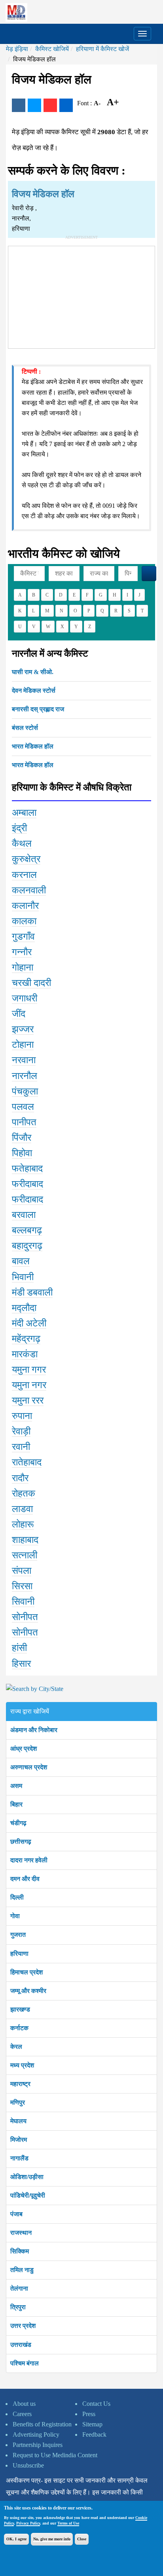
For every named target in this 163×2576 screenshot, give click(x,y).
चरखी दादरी (31, 983)
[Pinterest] (50, 105)
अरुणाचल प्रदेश (29, 1767)
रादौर (20, 1478)
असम (16, 1786)
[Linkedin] (66, 105)
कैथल (22, 843)
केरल (16, 2047)
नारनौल (25, 1076)
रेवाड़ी (21, 1431)
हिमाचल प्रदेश (27, 1972)
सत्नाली (25, 1555)
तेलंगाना (19, 2288)
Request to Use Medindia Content (55, 2455)
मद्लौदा (24, 1308)
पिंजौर (22, 1138)
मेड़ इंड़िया (17, 49)
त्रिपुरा (18, 2307)
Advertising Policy (36, 2434)
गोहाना (23, 967)
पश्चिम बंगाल (25, 2363)
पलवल (23, 1107)
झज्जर (23, 1029)
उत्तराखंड (21, 2345)
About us (24, 2404)
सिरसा (22, 1586)
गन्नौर (22, 952)
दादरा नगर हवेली (29, 1860)
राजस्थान (21, 2233)
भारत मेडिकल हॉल (33, 746)
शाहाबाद (25, 1540)
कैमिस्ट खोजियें (52, 49)
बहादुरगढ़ (27, 1246)
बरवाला (24, 1215)
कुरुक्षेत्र (26, 859)
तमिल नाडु (22, 2270)
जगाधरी (25, 998)
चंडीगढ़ (18, 1823)
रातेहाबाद (27, 1462)
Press (89, 2414)
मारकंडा (25, 1354)
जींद (19, 1014)
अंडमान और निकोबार (34, 1730)
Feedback (94, 2434)
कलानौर (25, 906)
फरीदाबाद (27, 1184)
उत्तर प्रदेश (23, 2326)
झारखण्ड (20, 2009)
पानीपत (24, 1122)
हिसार (21, 1664)
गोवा (15, 1916)
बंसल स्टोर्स (25, 728)
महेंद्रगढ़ (26, 1339)
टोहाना (23, 1045)
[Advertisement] (81, 296)
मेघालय (18, 2121)
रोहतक (24, 1493)
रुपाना (22, 1416)
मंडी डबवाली (32, 1292)
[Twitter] (34, 105)
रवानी (21, 1447)
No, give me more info (52, 2539)
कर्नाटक (19, 2028)
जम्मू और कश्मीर (28, 1991)
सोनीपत (25, 1617)
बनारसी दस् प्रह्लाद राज (38, 709)
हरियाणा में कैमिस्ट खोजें (102, 49)
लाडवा (22, 1509)
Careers (22, 2414)
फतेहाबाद (27, 1168)
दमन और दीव (25, 1879)
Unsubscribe (28, 2465)
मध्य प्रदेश (22, 2065)
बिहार (16, 1804)
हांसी (19, 1648)
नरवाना (24, 1060)
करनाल (24, 875)
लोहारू (23, 1524)
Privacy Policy (28, 2523)
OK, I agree (16, 2539)
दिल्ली (17, 1897)
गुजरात (18, 1935)
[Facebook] (19, 105)
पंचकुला (25, 1091)
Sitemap (92, 2424)
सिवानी (23, 1601)
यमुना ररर (28, 1400)
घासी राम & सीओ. (33, 672)
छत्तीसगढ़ (21, 1842)
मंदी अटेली (29, 1323)
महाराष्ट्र (20, 2084)
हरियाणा (19, 1954)
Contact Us (96, 2404)
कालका (24, 921)
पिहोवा (22, 1153)
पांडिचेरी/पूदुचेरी (28, 2195)
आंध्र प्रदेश (24, 1749)
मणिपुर (18, 2102)
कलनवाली (29, 890)
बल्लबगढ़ (27, 1230)
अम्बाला (24, 813)
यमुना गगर (29, 1370)
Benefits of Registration (42, 2424)
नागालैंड (19, 2158)
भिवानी (23, 1277)
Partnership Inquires (38, 2445)
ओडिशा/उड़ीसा (27, 2177)
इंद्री (19, 828)
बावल (21, 1261)
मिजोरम (19, 2140)
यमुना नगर (29, 1385)
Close (82, 2539)
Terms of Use (68, 2523)
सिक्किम (20, 2251)
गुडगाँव (23, 937)
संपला (22, 1571)
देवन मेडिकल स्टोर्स (34, 691)
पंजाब (16, 2214)
